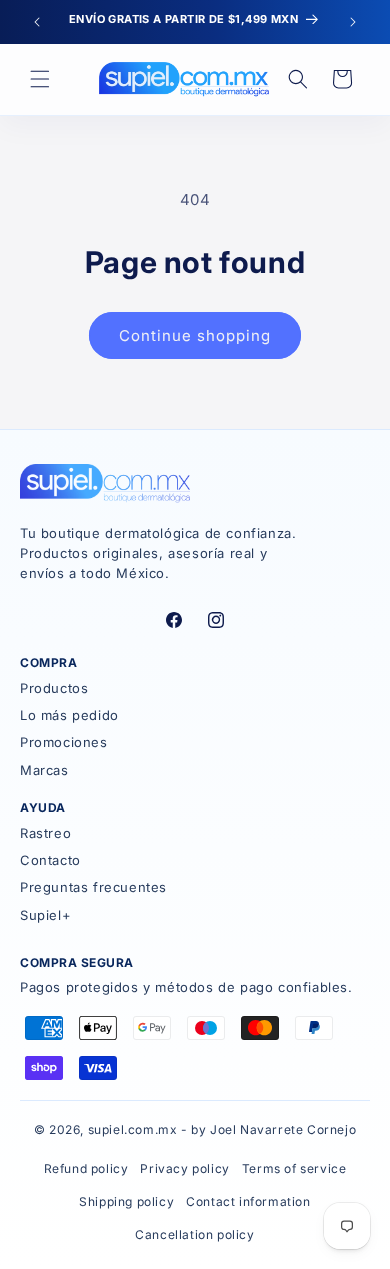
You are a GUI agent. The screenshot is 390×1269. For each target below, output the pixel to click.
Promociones (64, 742)
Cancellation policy (194, 1234)
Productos (54, 688)
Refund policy (86, 1168)
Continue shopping (195, 335)
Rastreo (45, 833)
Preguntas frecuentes (93, 887)
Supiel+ (45, 915)
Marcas (44, 770)
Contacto (50, 860)
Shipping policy (126, 1201)
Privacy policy (184, 1168)
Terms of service (294, 1168)
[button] (40, 79)
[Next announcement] (353, 22)
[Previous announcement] (37, 22)
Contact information (248, 1201)
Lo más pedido (69, 715)
